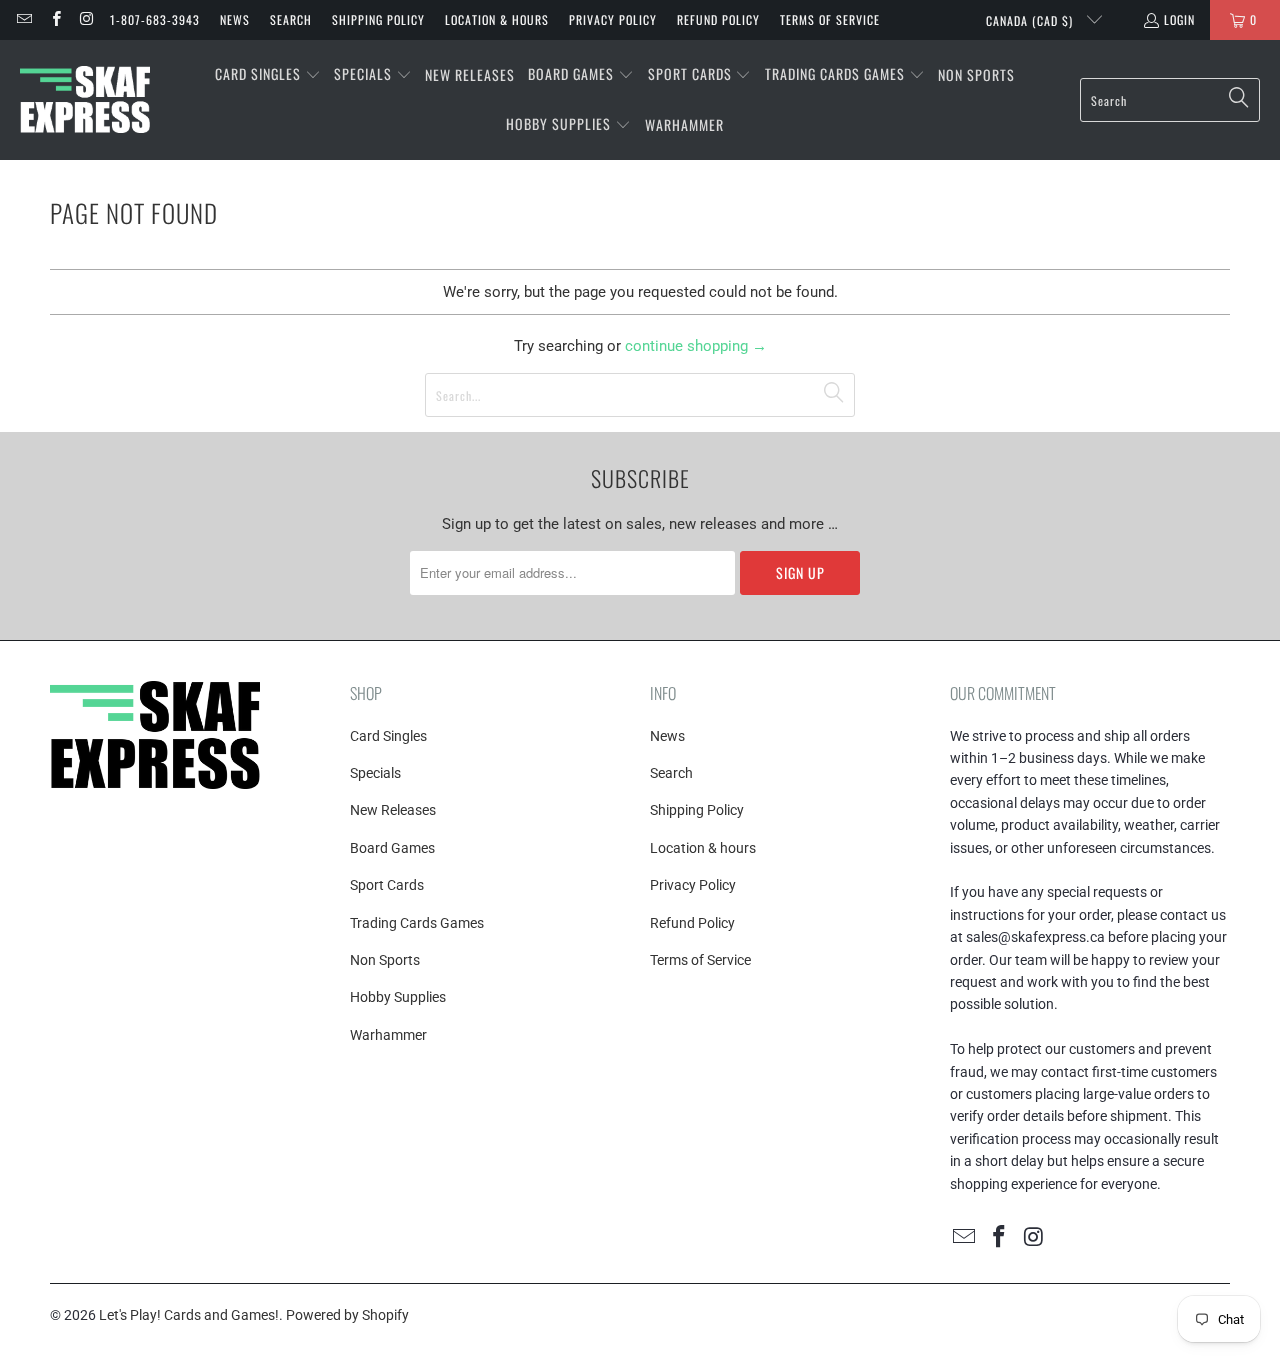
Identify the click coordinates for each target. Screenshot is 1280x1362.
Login (1179, 19)
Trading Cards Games (417, 923)
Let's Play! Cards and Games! (189, 1315)
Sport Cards (387, 885)
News (235, 19)
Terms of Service (830, 19)
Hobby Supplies (398, 997)
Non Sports (385, 960)
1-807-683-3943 (155, 19)
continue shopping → (696, 346)
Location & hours (497, 19)
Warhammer (388, 1035)
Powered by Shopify (347, 1315)
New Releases (393, 810)
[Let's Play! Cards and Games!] (85, 100)
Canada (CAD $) (1031, 20)
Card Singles (388, 736)
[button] (268, 75)
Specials (375, 773)
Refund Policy (718, 19)
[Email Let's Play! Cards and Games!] (23, 19)
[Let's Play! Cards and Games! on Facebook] (54, 19)
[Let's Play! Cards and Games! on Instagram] (86, 19)
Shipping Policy (378, 19)
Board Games (392, 848)
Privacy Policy (613, 19)
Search (291, 19)
